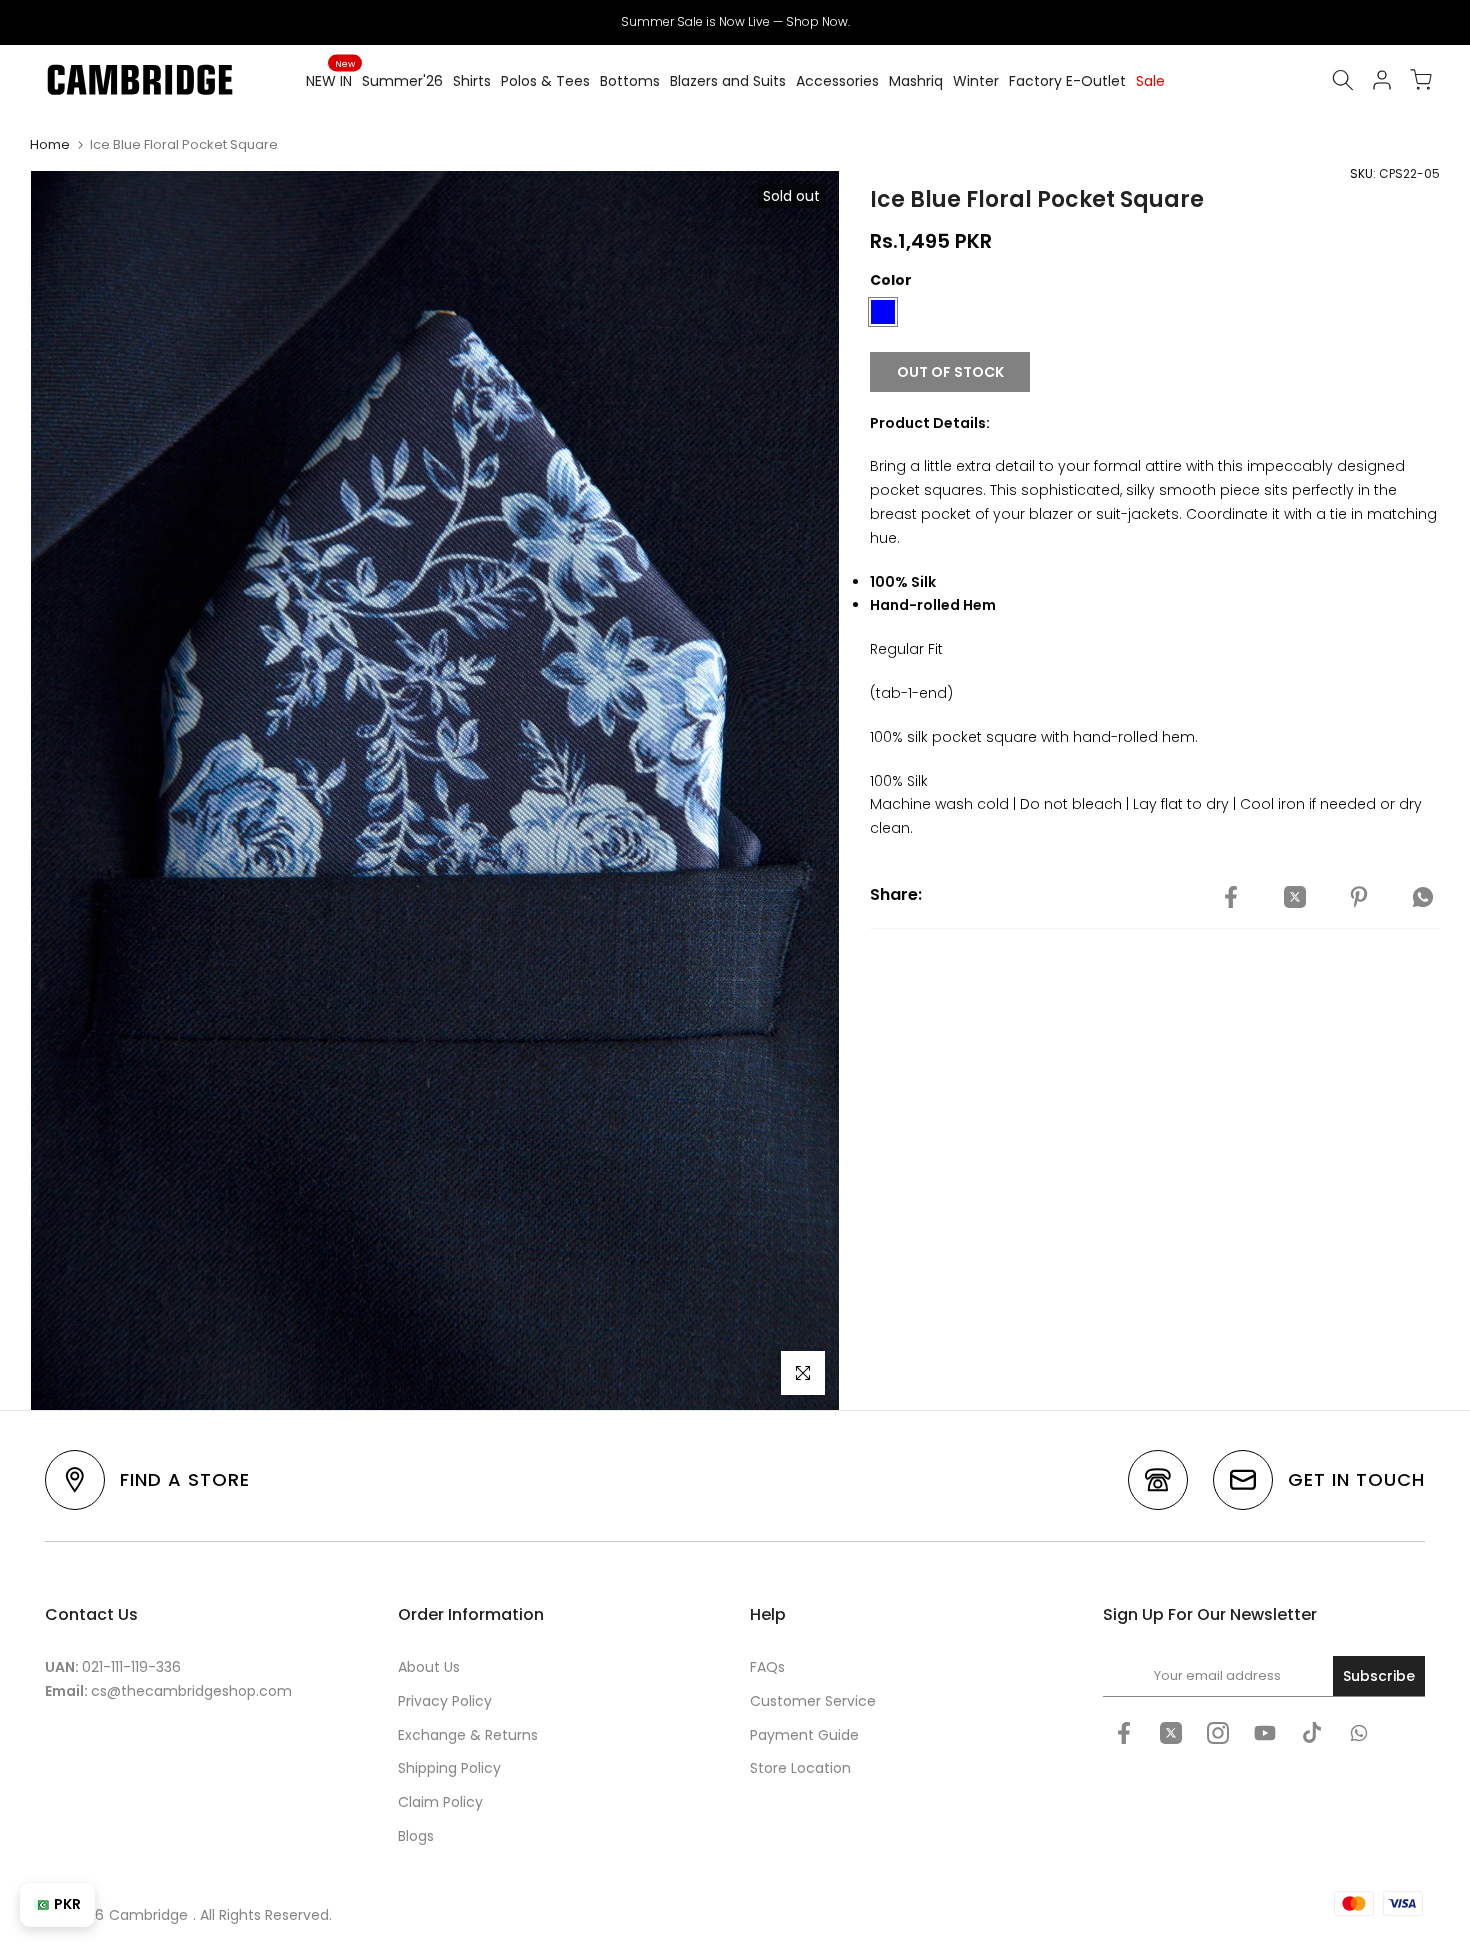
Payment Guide (804, 1735)
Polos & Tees (545, 81)
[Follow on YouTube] (1265, 1733)
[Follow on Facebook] (1124, 1733)
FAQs (767, 1667)
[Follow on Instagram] (1218, 1733)
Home (50, 144)
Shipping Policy (449, 1768)
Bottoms (630, 81)
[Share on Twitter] (1295, 898)
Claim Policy (440, 1802)
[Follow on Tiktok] (1312, 1733)
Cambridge (148, 1915)
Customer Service (813, 1701)
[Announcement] (735, 22)
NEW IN (330, 80)
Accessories (837, 81)
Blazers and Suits (728, 81)
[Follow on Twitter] (1171, 1733)
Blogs (416, 1836)
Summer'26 (402, 81)
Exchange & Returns (468, 1735)
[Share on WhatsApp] (1423, 898)
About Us (429, 1667)
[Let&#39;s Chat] (1359, 1733)
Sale (1150, 81)
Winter (976, 81)
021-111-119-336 (131, 1667)
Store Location (800, 1768)
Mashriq (916, 81)
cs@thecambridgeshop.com (191, 1691)
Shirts (472, 81)
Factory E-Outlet (1067, 81)
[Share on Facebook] (1231, 898)
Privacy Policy (445, 1701)
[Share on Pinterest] (1359, 898)
